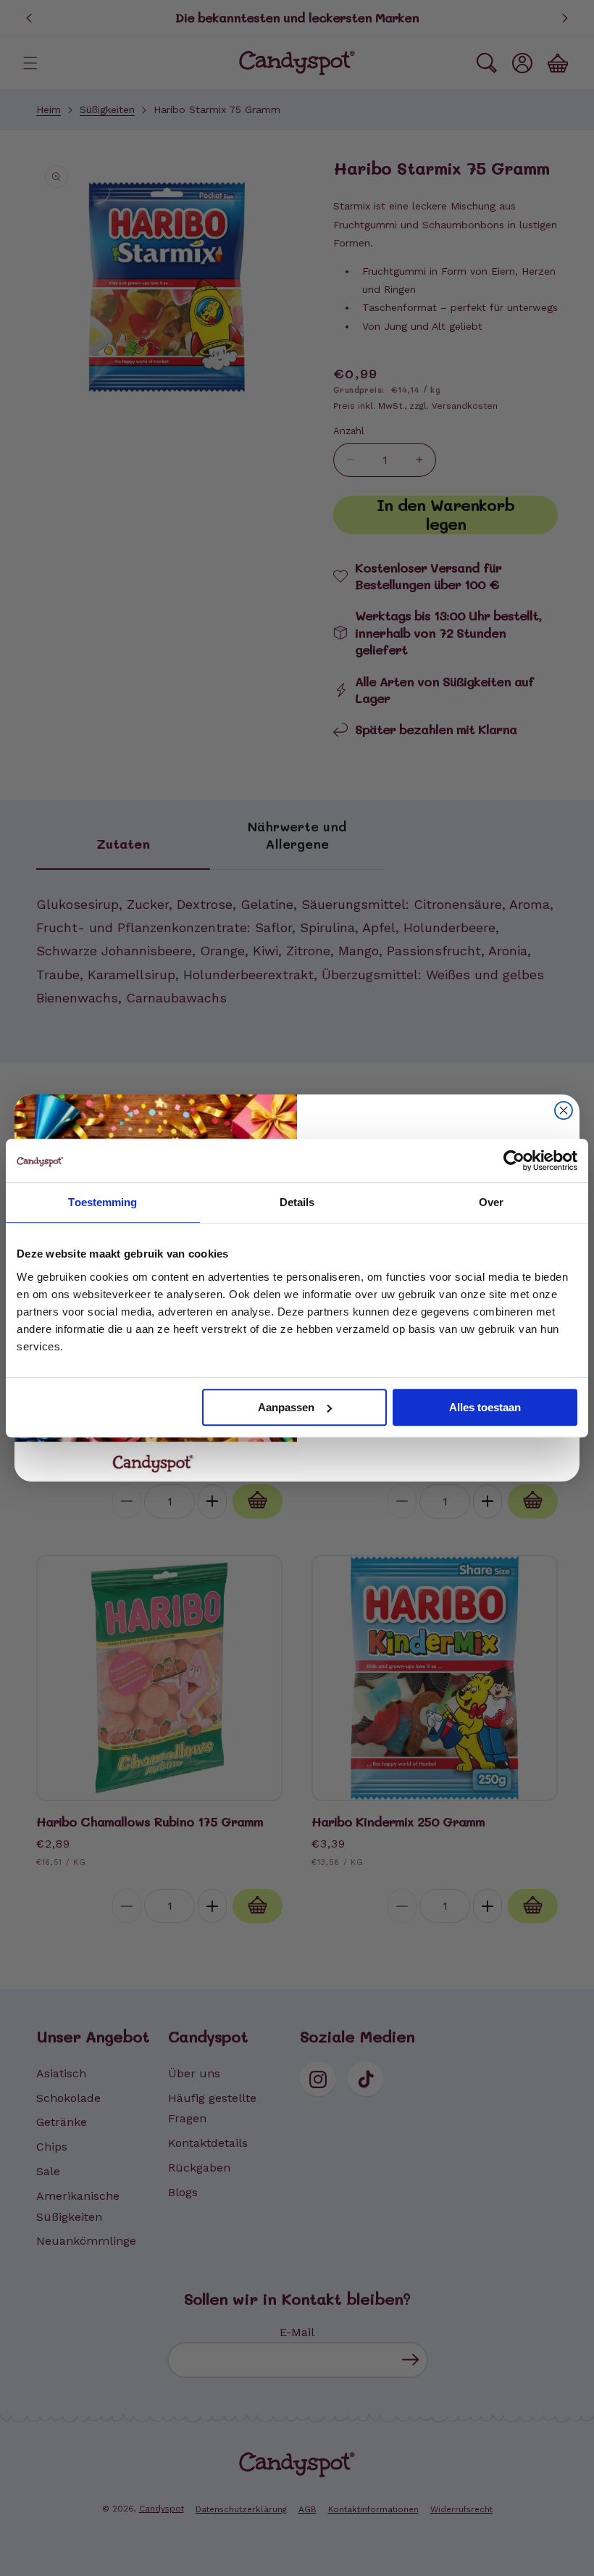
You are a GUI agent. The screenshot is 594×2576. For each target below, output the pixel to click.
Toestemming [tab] (103, 1202)
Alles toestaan (485, 1407)
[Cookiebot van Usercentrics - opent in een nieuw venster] (514, 1160)
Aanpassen (286, 1407)
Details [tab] (297, 1202)
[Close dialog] (564, 1110)
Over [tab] (491, 1202)
